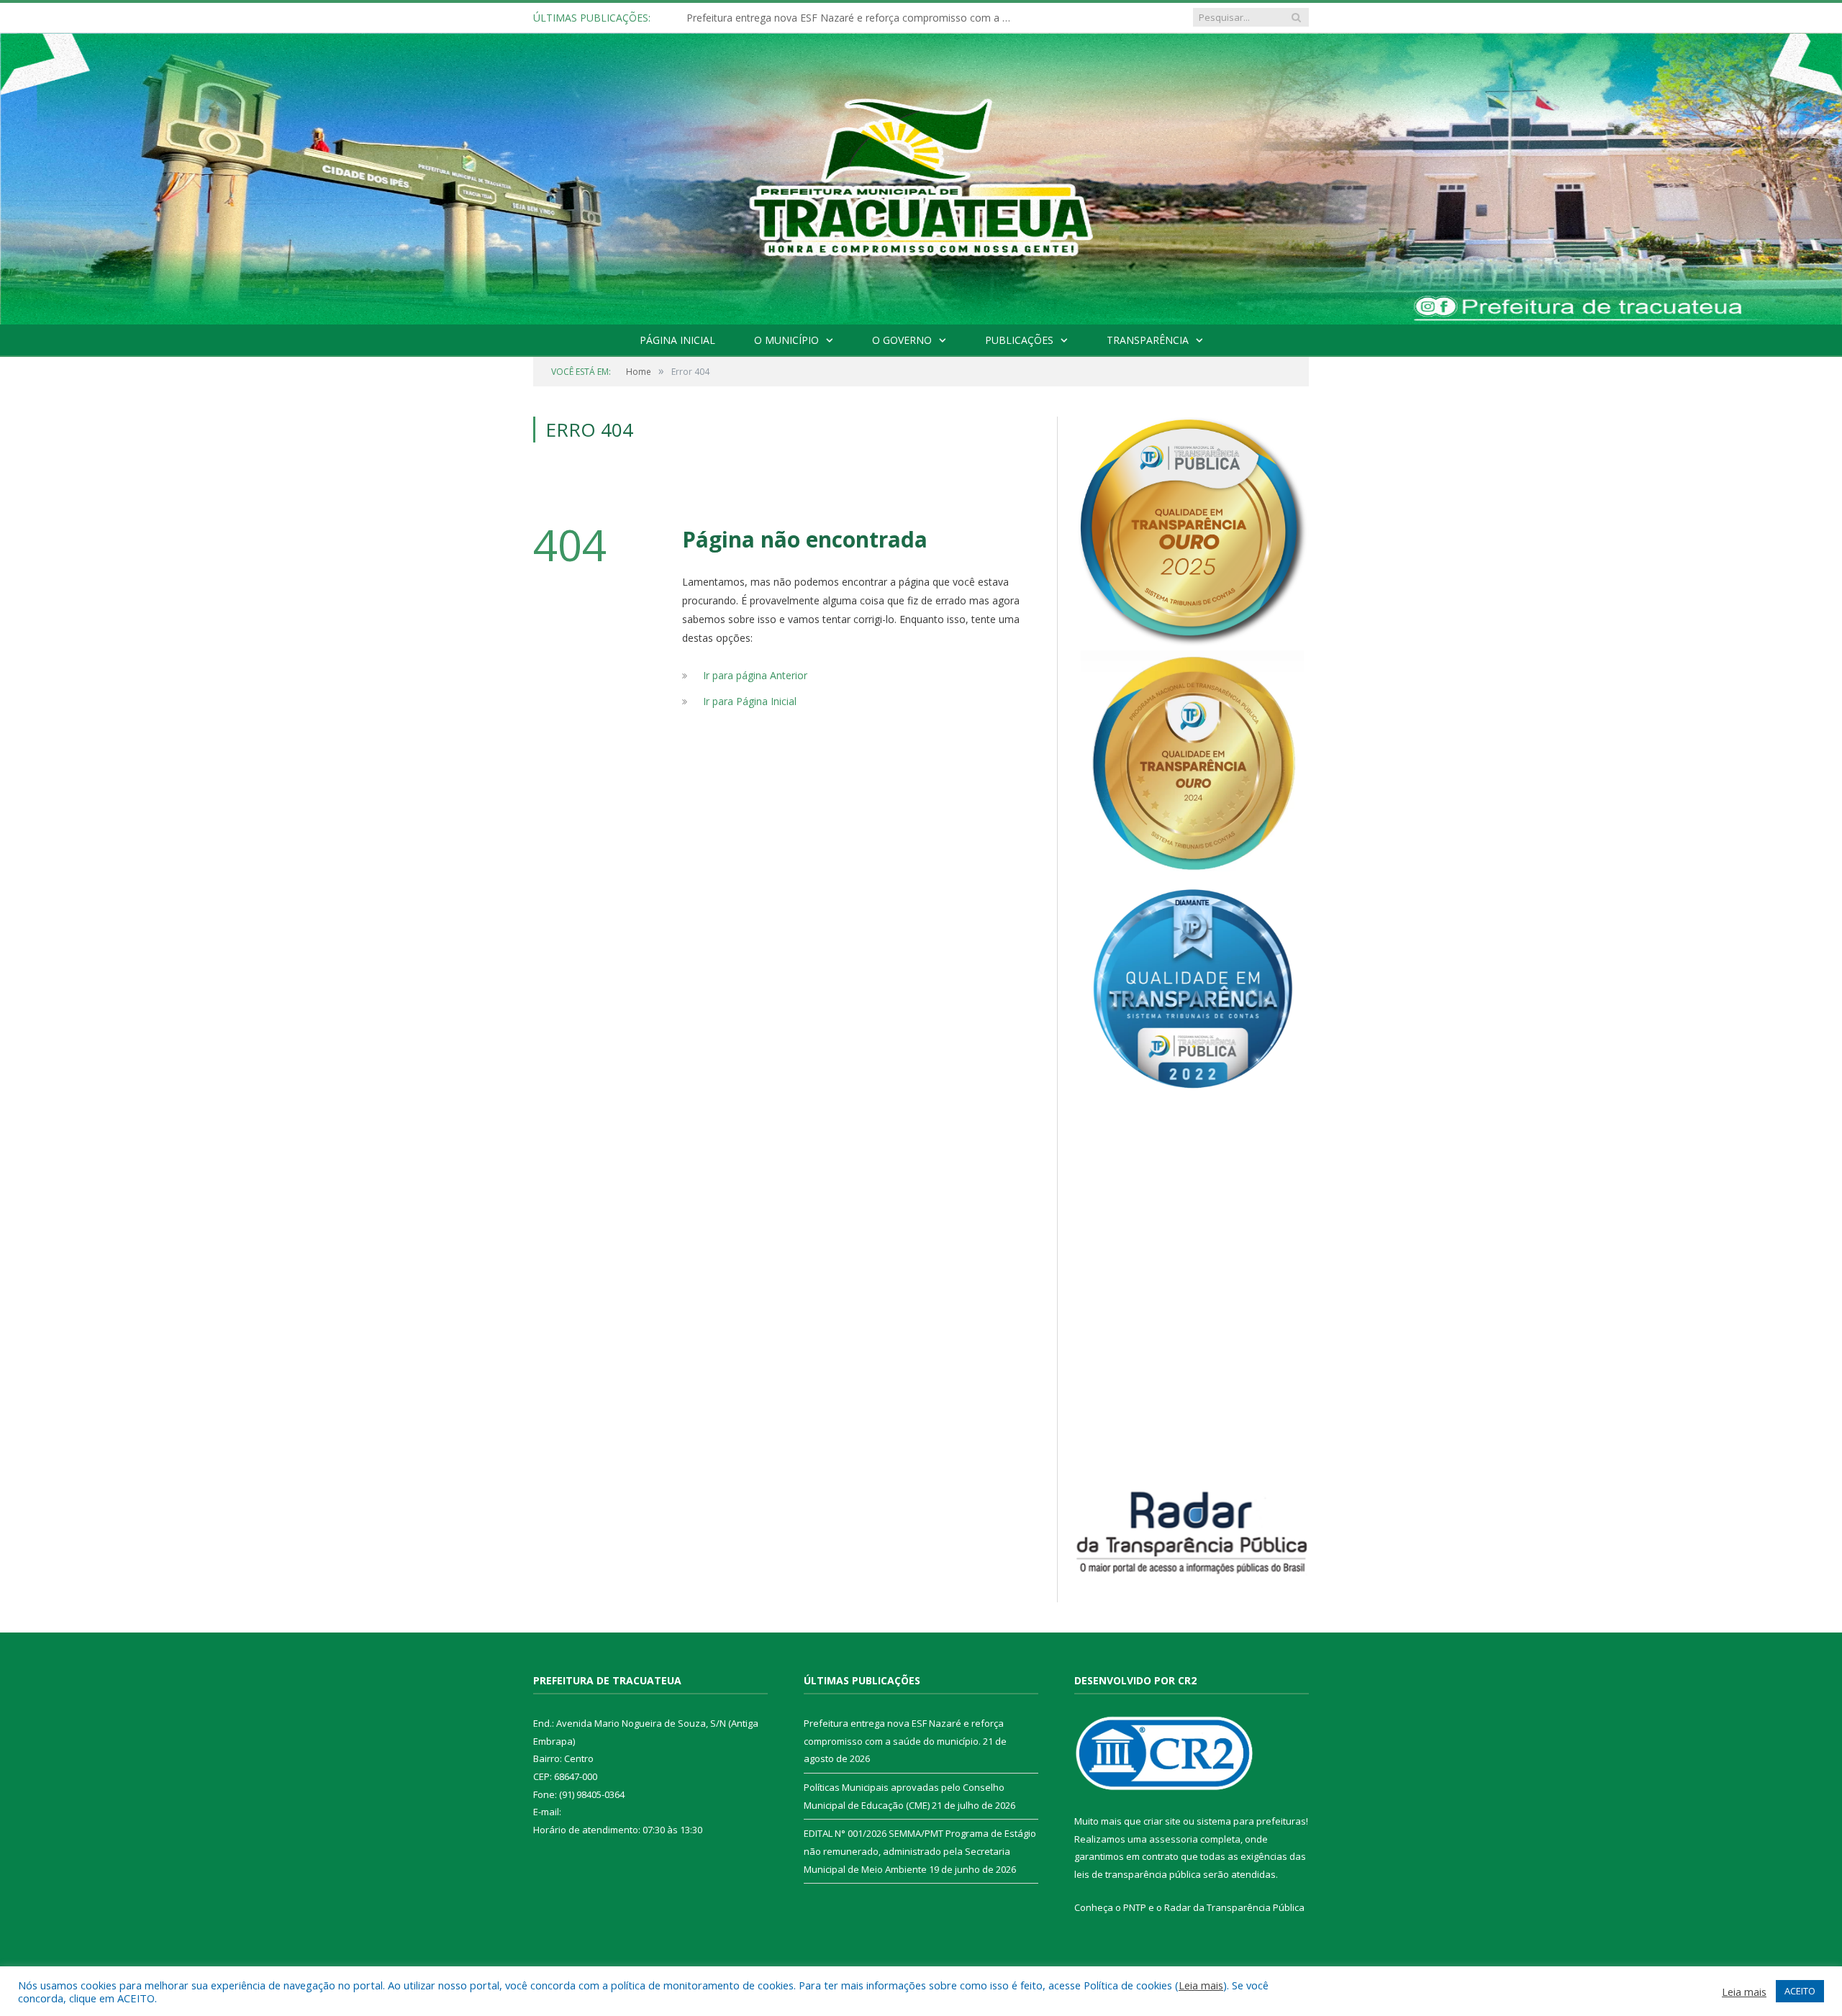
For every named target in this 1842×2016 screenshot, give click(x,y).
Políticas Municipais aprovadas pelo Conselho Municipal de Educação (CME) (852, 18)
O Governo (902, 340)
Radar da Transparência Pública (1234, 1907)
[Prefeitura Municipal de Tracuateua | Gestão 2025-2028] (921, 195)
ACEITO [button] (1800, 1991)
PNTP (1135, 1907)
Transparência (1148, 340)
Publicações (1019, 340)
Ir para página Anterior (755, 675)
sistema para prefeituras (1251, 1821)
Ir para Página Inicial (750, 701)
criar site (1162, 1821)
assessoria (1174, 1839)
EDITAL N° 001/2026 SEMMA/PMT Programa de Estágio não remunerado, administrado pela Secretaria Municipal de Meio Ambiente (920, 1851)
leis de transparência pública (1138, 1874)
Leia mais (1201, 1985)
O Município (786, 340)
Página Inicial (677, 340)
